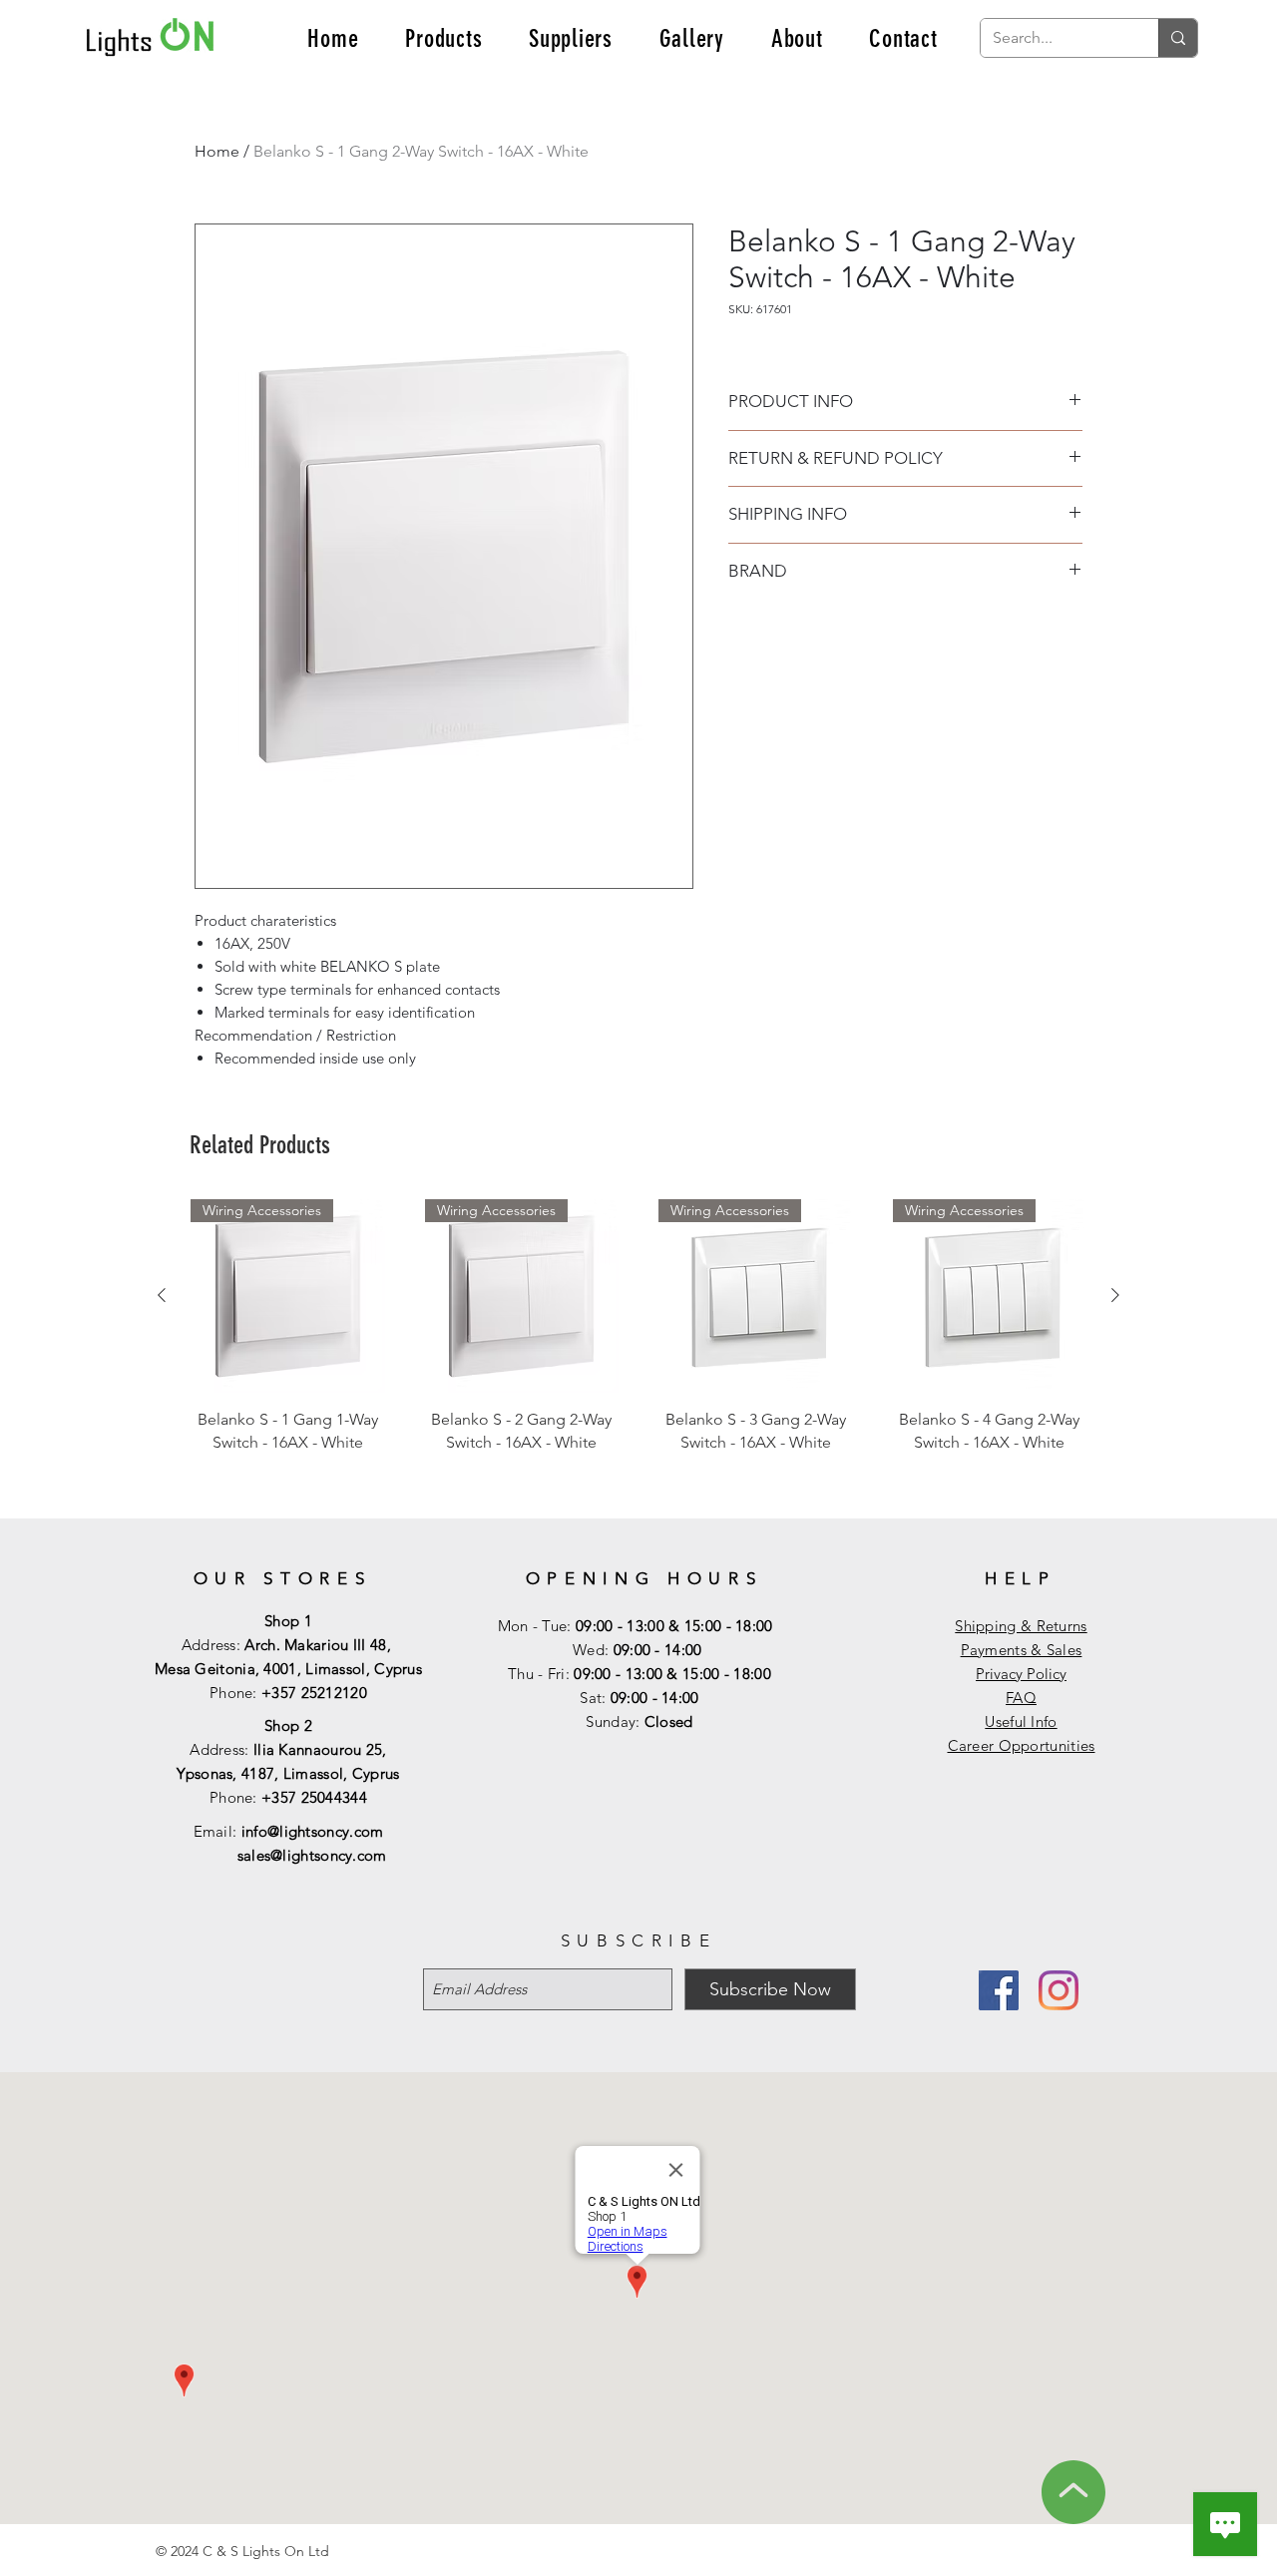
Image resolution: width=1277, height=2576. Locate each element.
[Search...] (1178, 38)
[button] (444, 38)
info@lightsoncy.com (313, 1831)
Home (217, 151)
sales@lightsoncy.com (312, 1855)
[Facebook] (999, 1990)
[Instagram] (1059, 1990)
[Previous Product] (162, 1295)
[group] (638, 1349)
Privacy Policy (1021, 1674)
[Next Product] (1115, 1295)
